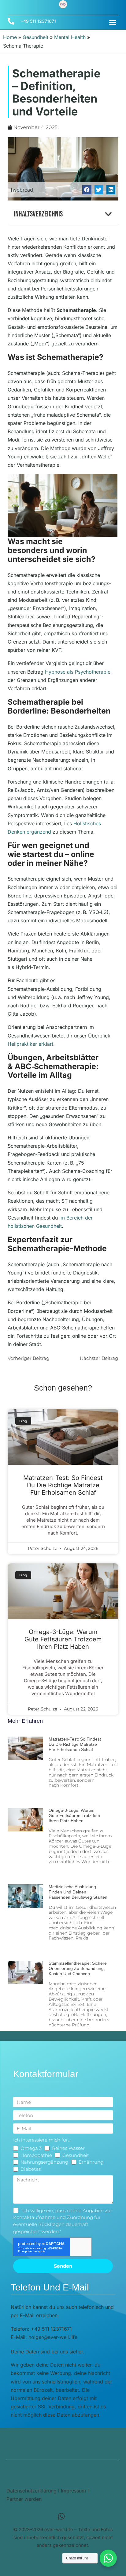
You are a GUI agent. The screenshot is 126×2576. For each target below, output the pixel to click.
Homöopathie (36, 2155)
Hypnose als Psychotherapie (78, 672)
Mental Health (70, 37)
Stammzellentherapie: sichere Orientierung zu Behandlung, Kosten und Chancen (78, 1968)
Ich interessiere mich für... (42, 2140)
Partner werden (24, 2499)
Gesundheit (35, 37)
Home (10, 37)
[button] (113, 22)
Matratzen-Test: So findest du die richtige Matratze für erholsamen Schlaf (63, 1485)
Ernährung (91, 2162)
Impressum (73, 2491)
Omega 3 (31, 2148)
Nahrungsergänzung (44, 2162)
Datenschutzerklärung (31, 2491)
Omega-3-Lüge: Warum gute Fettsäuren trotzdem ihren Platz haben (63, 1639)
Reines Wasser (68, 2148)
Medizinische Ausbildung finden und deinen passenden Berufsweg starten (78, 1892)
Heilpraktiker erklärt (30, 1044)
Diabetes (31, 2169)
